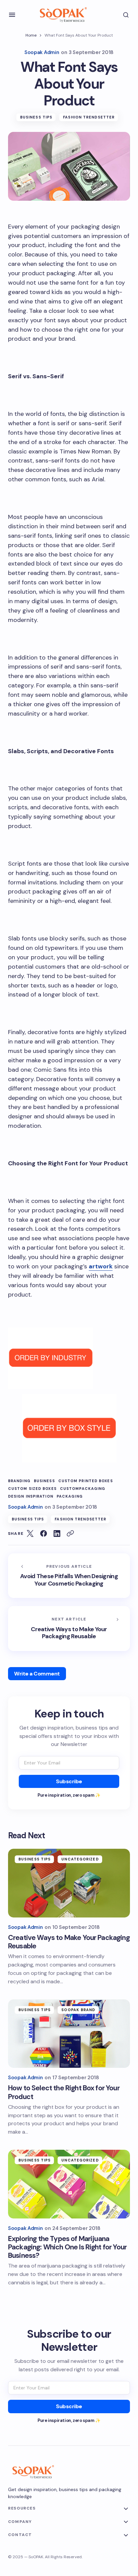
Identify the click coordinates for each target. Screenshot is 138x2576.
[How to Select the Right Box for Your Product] (69, 2034)
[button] (12, 15)
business (44, 1481)
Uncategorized (80, 1859)
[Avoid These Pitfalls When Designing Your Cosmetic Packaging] (69, 1576)
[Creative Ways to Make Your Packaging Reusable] (69, 1629)
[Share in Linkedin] (57, 1534)
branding (19, 1481)
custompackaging (83, 1489)
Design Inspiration (31, 1496)
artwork (101, 1266)
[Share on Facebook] (44, 1534)
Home (31, 35)
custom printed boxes (86, 1481)
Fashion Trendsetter (89, 117)
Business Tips (36, 117)
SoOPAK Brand (78, 2010)
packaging (70, 1496)
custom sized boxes (32, 1489)
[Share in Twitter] (30, 1534)
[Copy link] (70, 1534)
